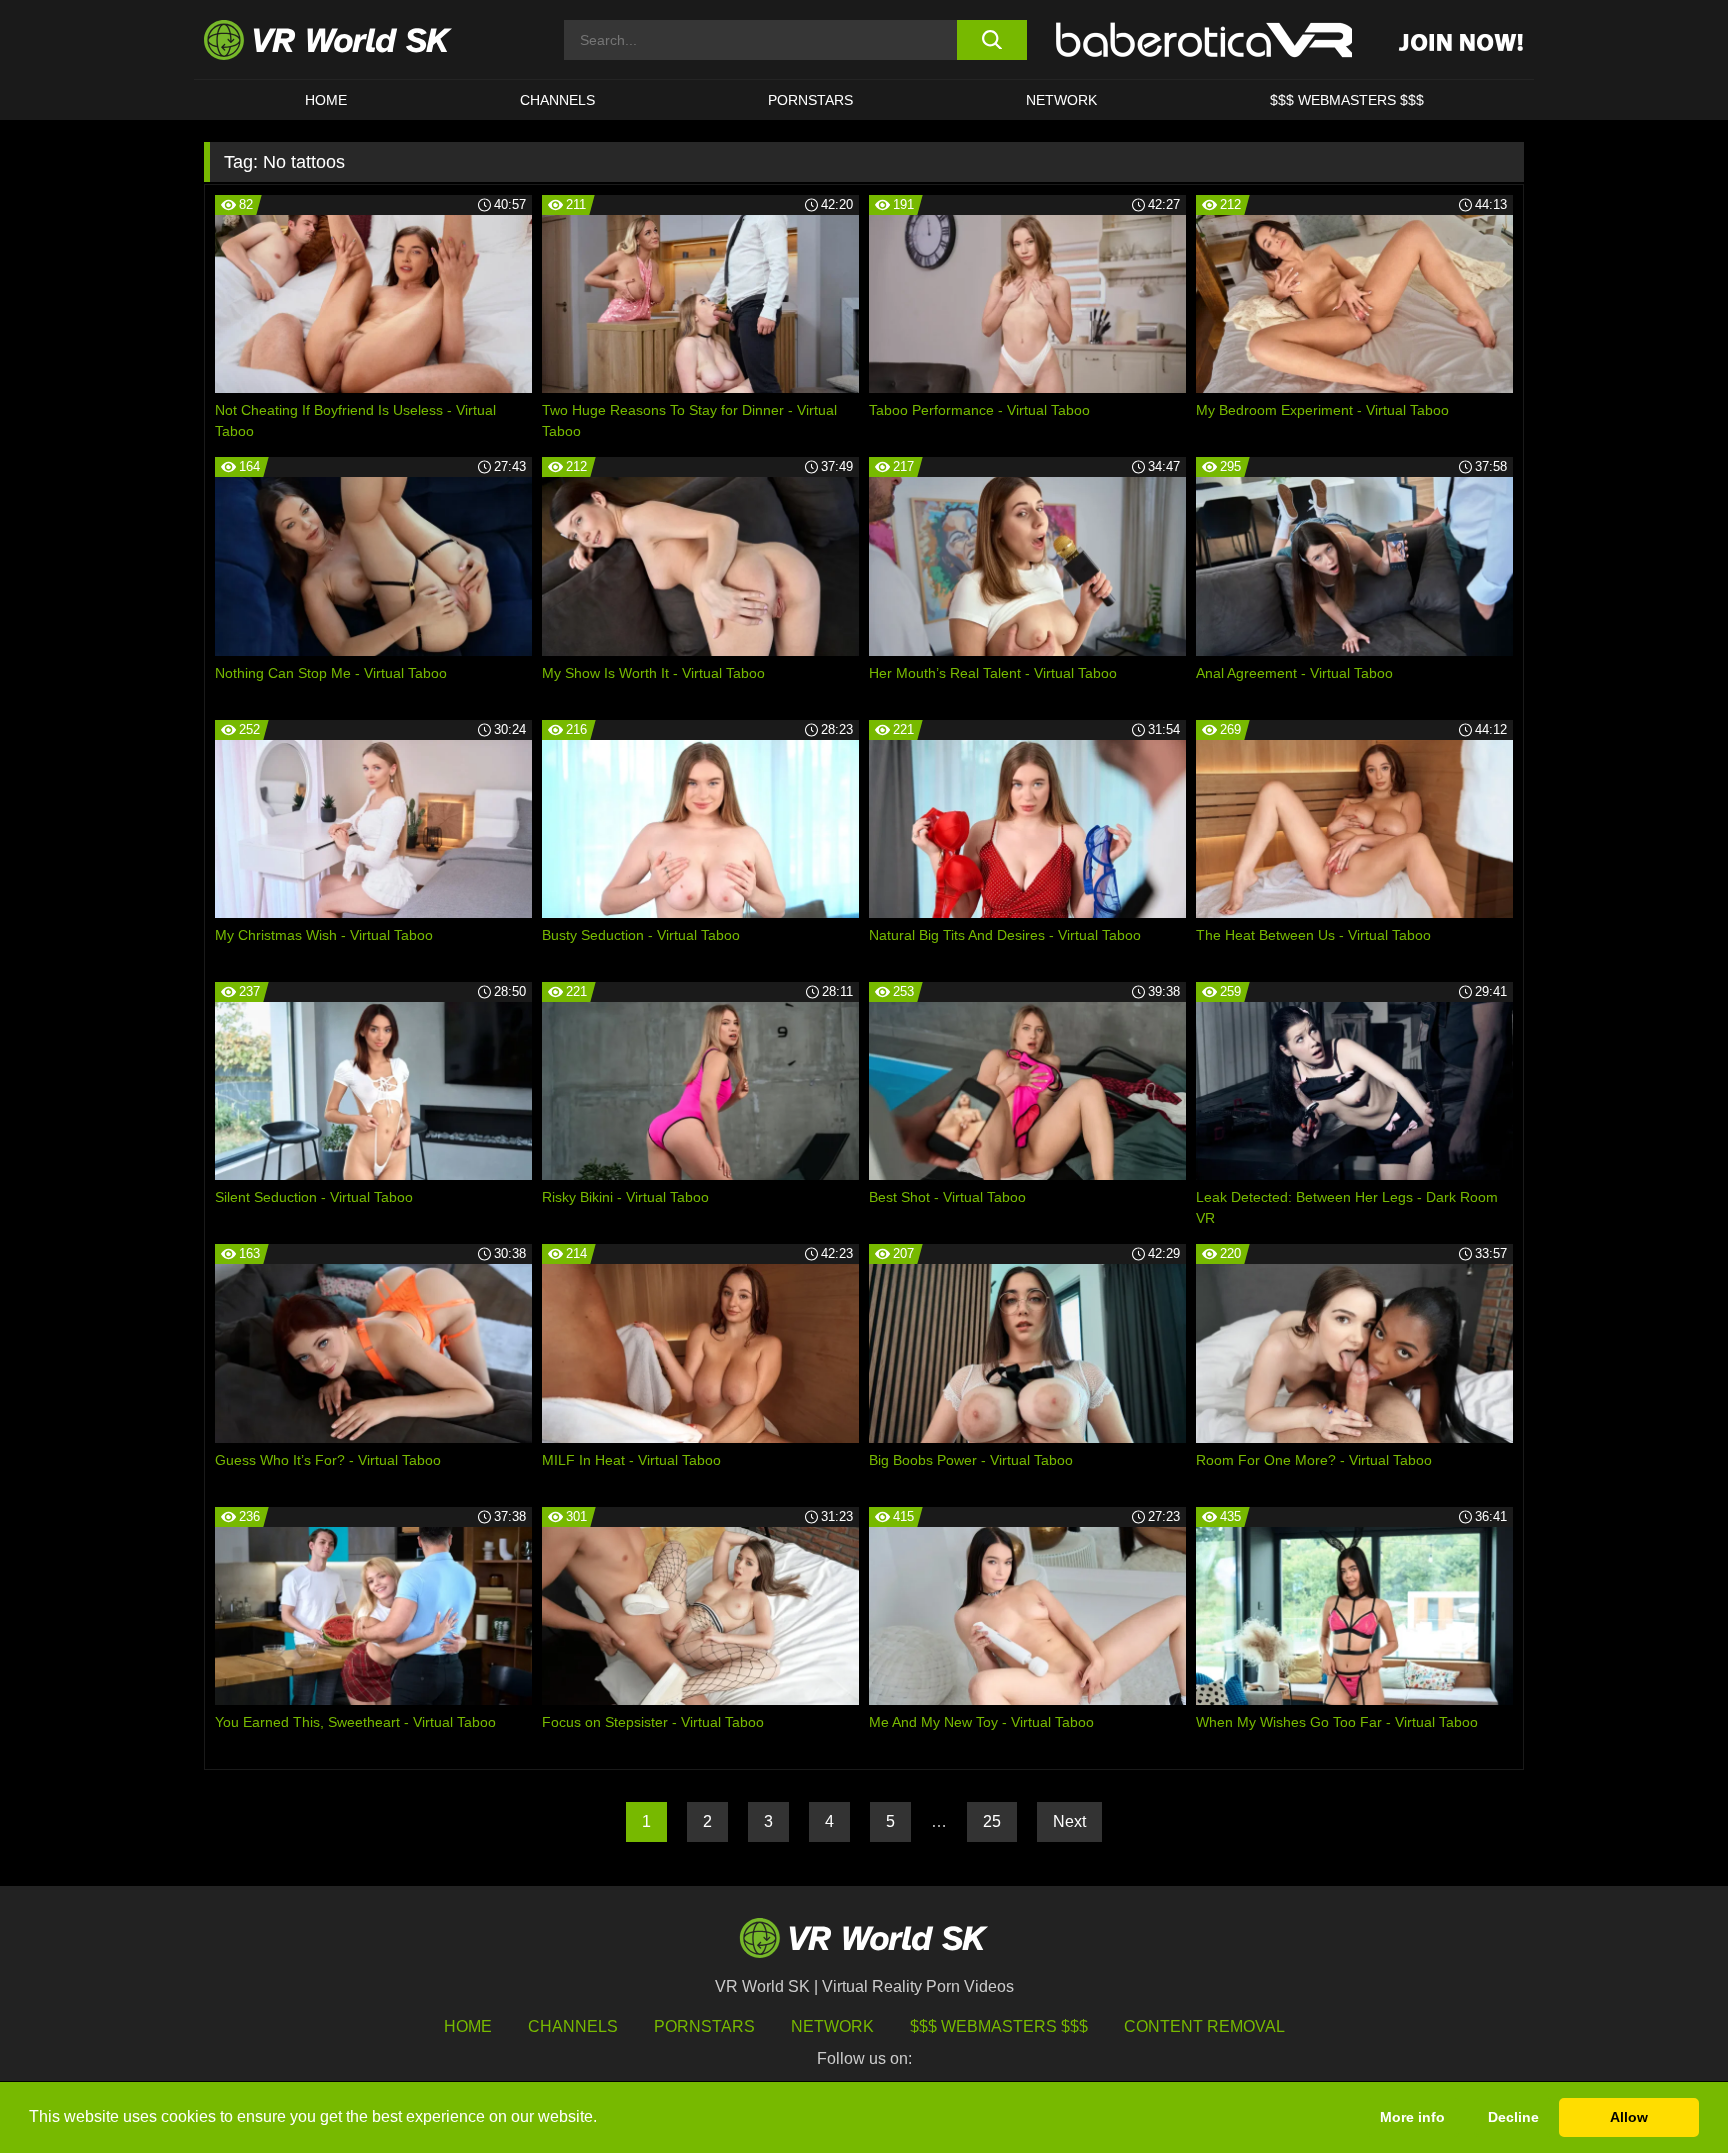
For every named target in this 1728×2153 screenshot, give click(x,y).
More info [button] (1412, 2117)
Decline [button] (1513, 2117)
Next (1069, 1821)
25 (992, 1821)
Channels (557, 100)
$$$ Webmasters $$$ (999, 2026)
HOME (326, 100)
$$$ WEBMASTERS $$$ (1347, 100)
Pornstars (810, 100)
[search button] (991, 40)
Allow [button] (1629, 2117)
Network (1061, 100)
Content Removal (1204, 2026)
